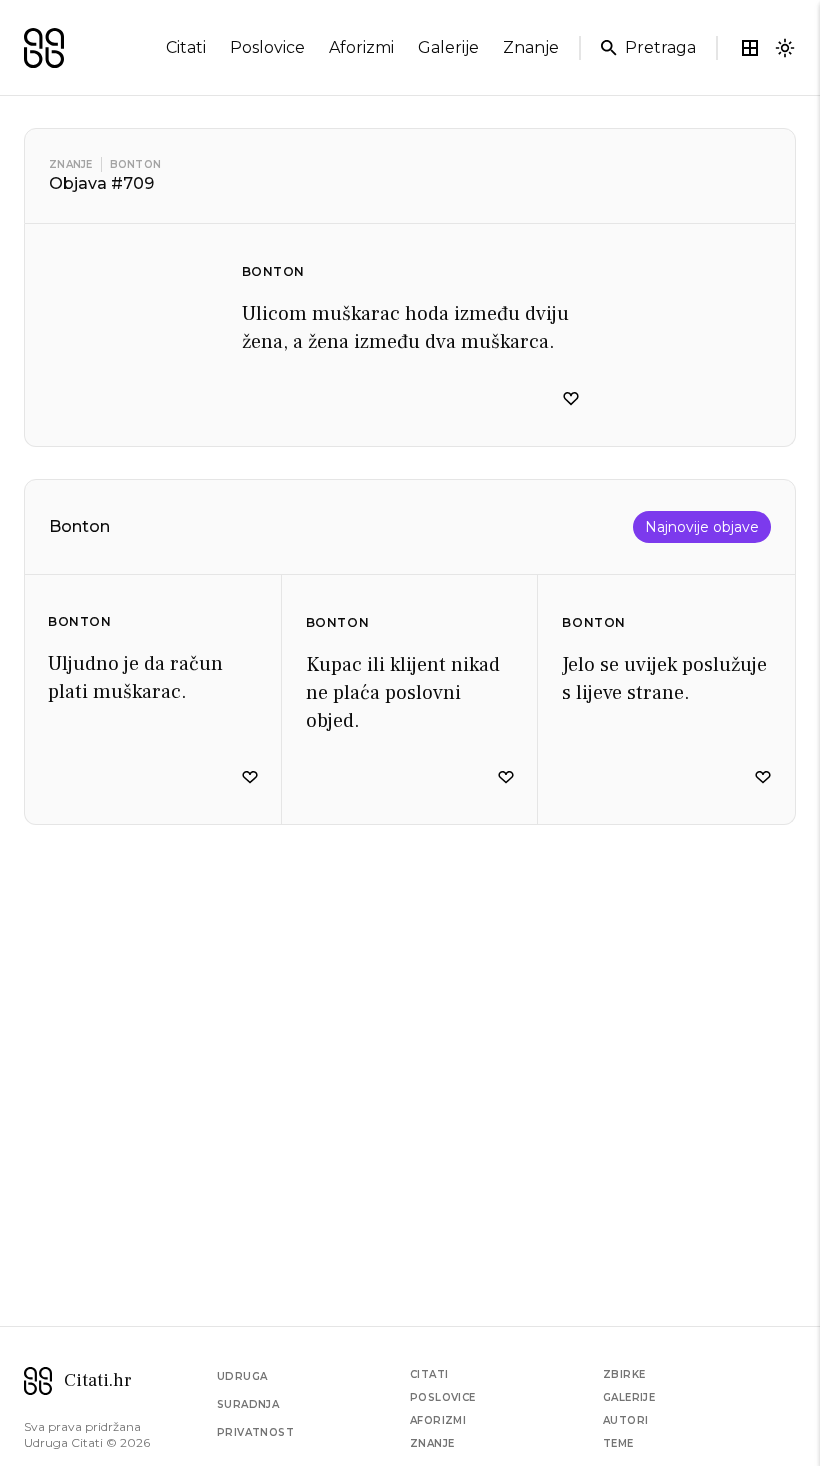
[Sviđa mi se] (571, 399)
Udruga (242, 1376)
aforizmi (361, 47)
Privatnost (255, 1432)
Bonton (136, 164)
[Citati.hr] (44, 48)
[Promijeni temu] (785, 48)
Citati (429, 1374)
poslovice (267, 47)
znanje (531, 47)
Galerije (629, 1397)
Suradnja (248, 1404)
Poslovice (443, 1397)
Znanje (71, 164)
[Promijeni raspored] (750, 48)
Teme (618, 1443)
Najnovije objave (702, 527)
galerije (448, 47)
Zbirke (624, 1374)
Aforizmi (438, 1420)
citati (186, 47)
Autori (625, 1420)
